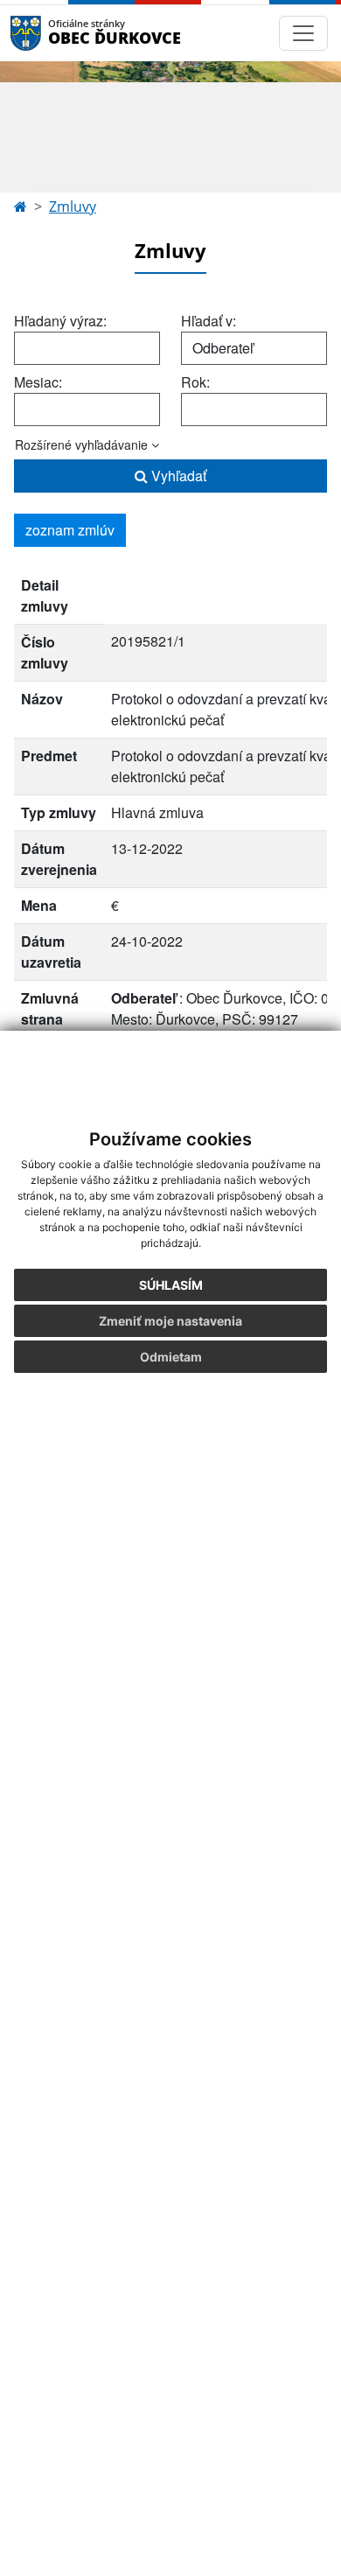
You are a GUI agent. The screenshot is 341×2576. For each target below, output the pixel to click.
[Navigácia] (303, 33)
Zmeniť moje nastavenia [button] (170, 1321)
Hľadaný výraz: (60, 321)
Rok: (195, 382)
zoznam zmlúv (70, 530)
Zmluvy (73, 206)
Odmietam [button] (171, 1357)
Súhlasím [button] (171, 1285)
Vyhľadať (177, 476)
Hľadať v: (209, 321)
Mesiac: (38, 382)
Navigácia (52, 33)
